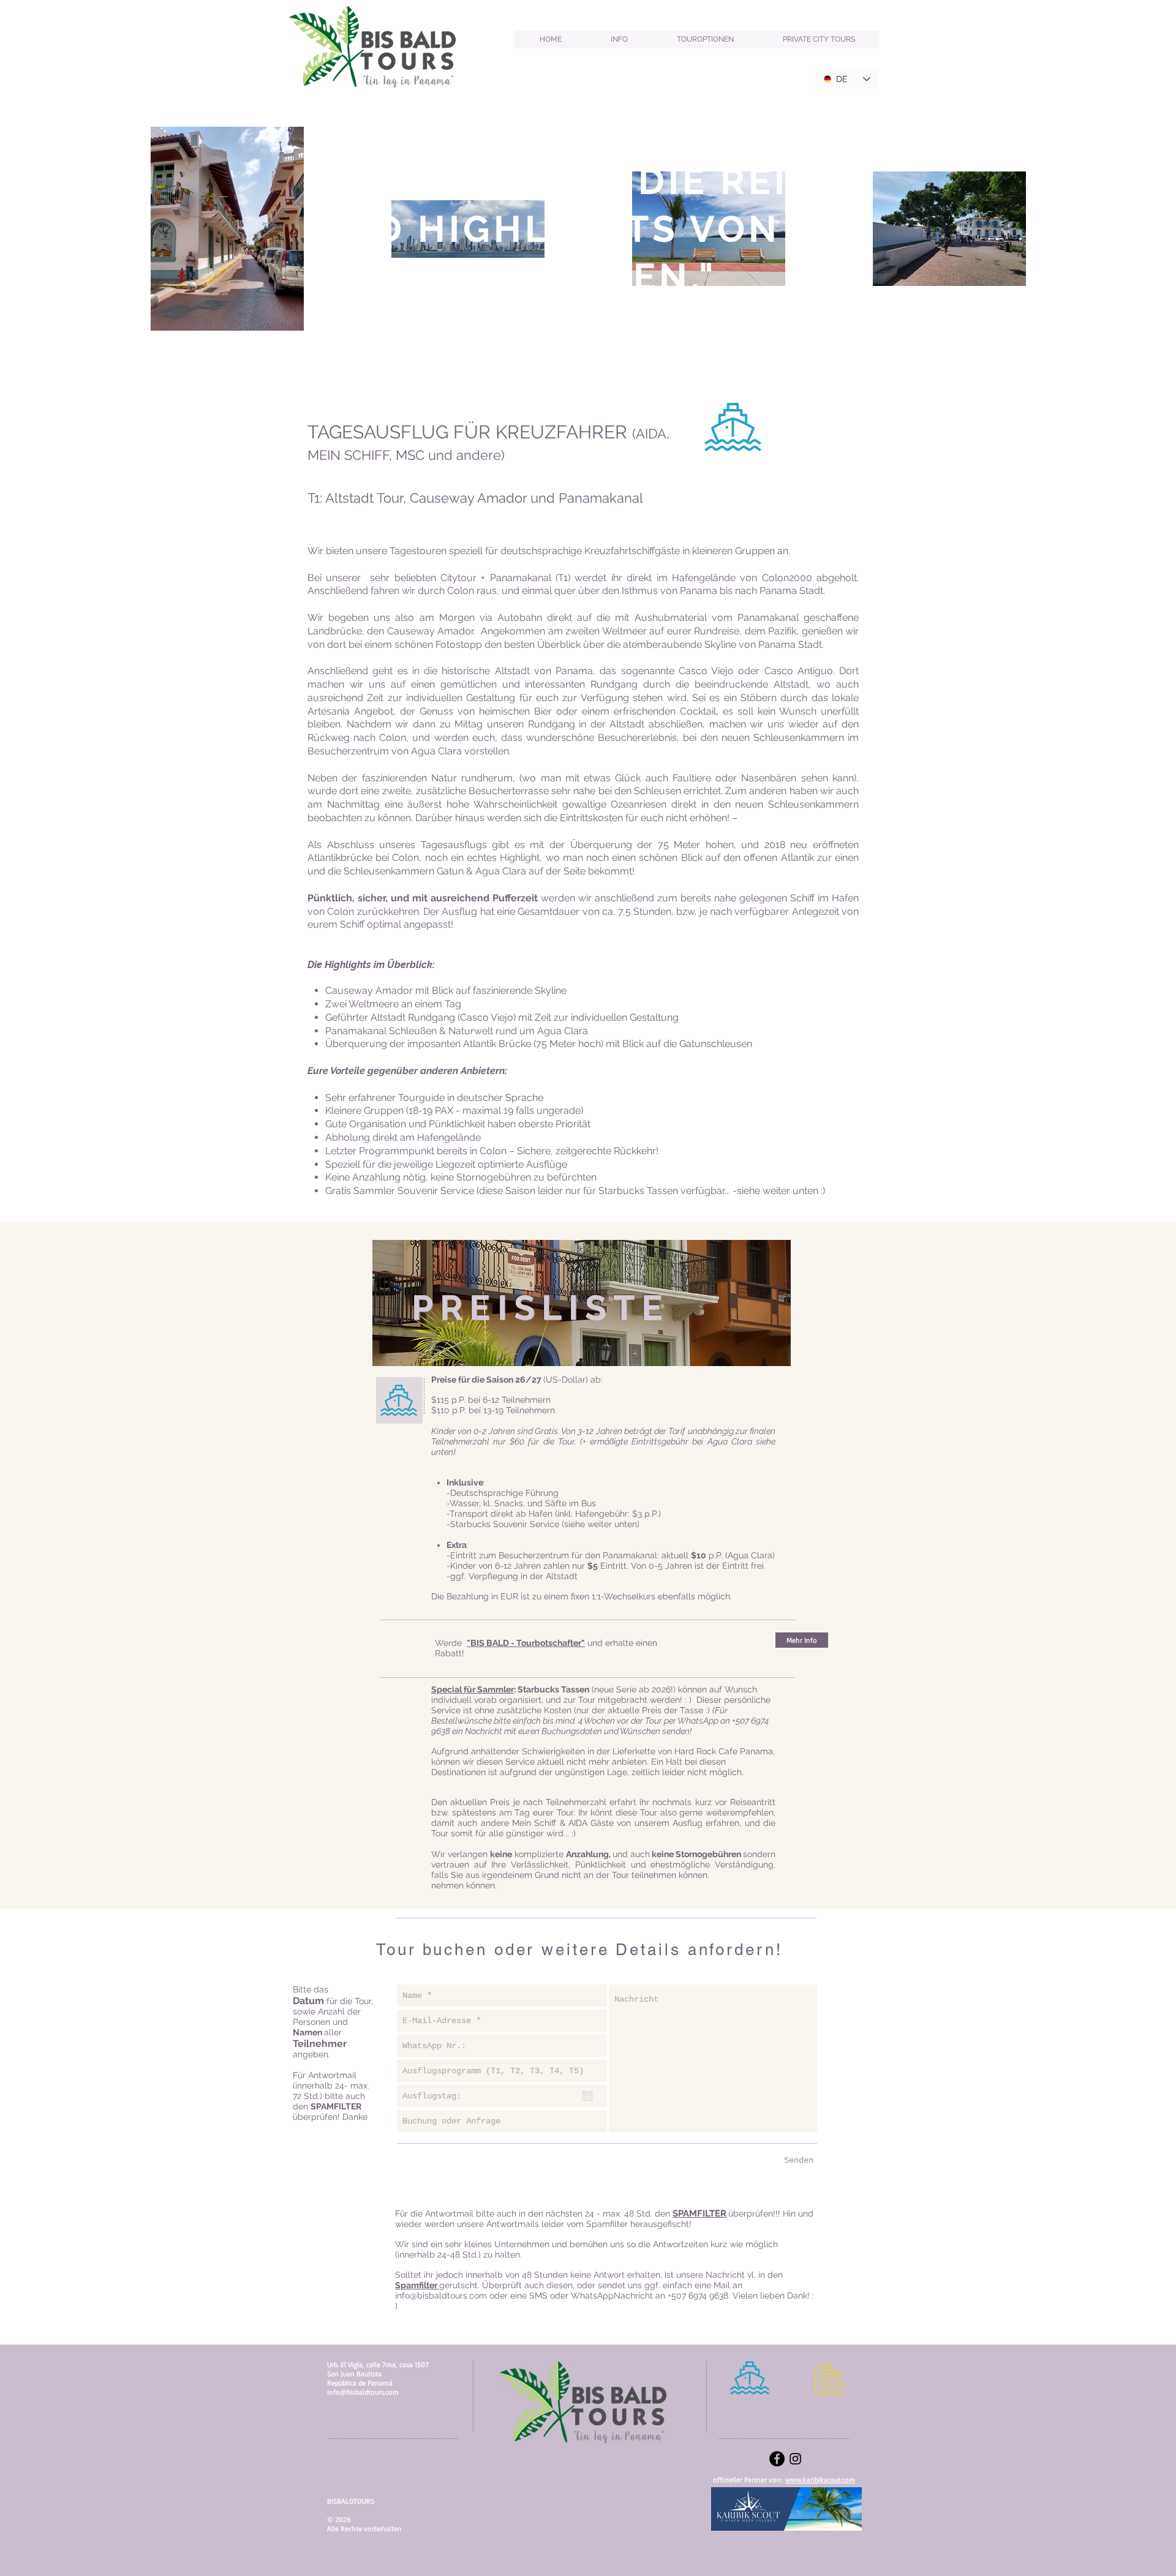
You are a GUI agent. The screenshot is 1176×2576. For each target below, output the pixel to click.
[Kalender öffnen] (587, 2096)
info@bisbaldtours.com (441, 2296)
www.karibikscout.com (820, 2480)
